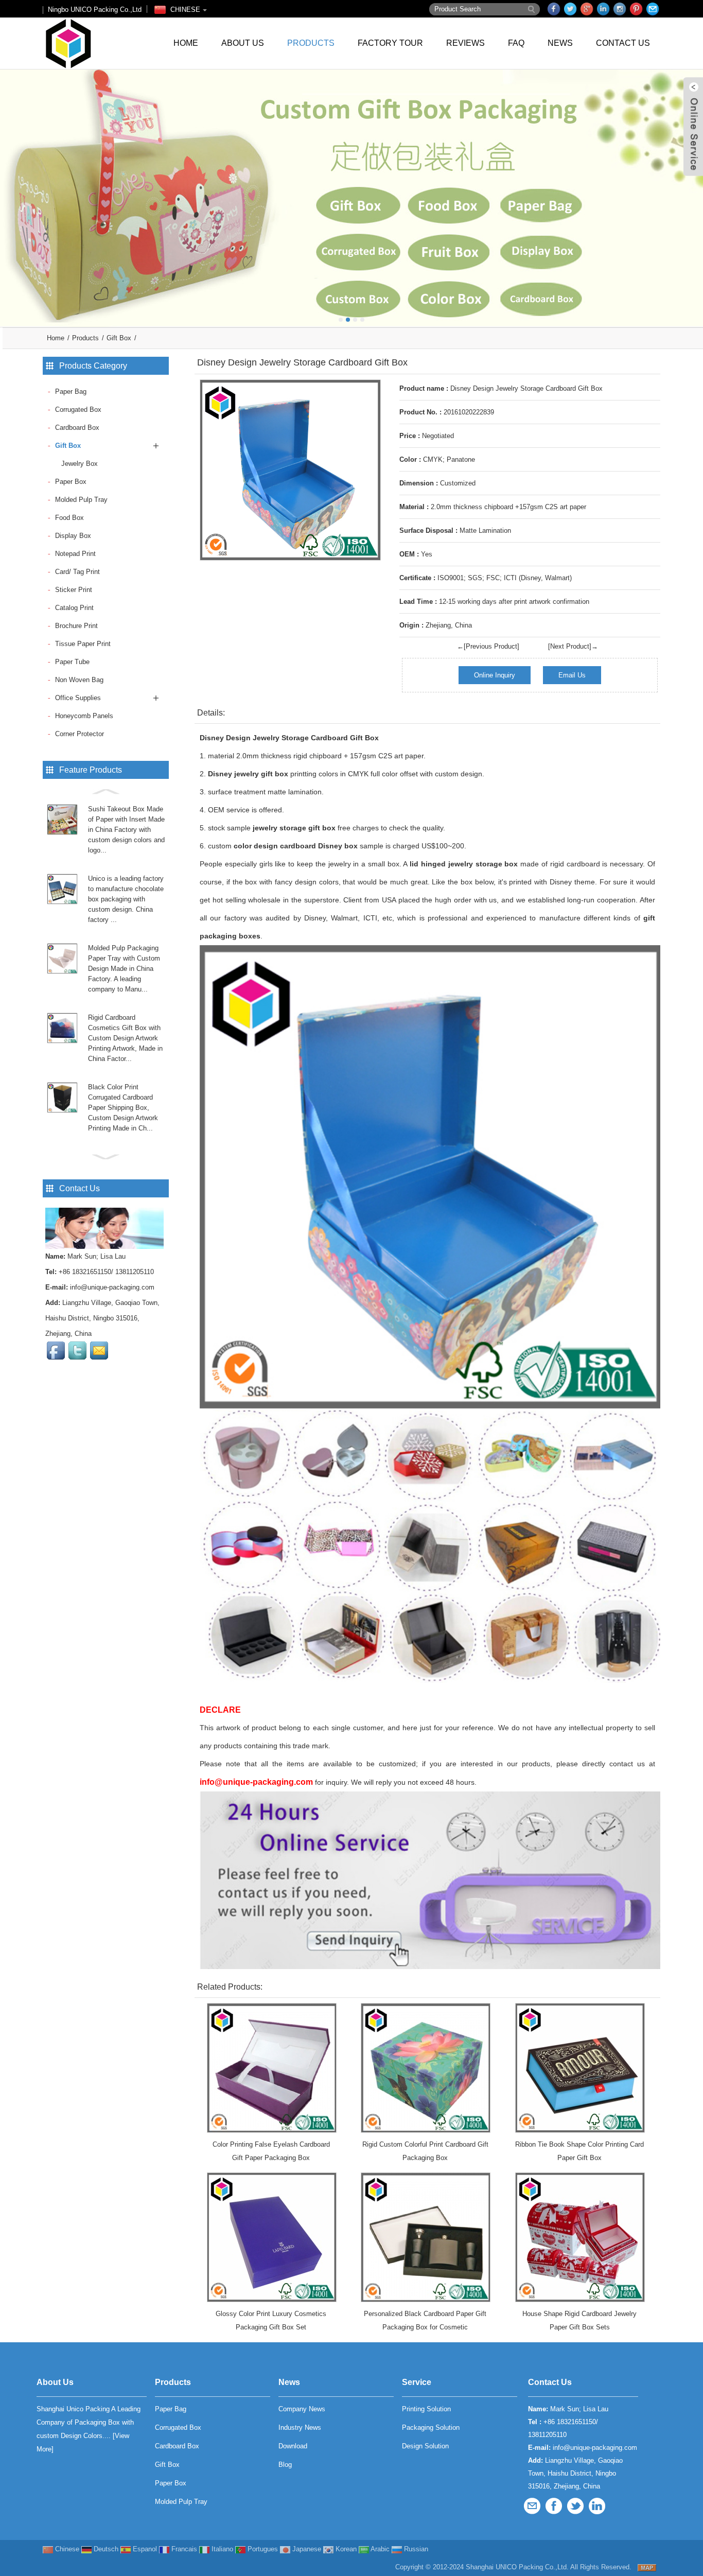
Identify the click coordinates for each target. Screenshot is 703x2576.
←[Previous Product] (488, 646)
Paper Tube (72, 662)
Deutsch (105, 2549)
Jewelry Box (80, 464)
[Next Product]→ (573, 646)
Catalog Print (74, 608)
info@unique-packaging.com (112, 1287)
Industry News (300, 2427)
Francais (183, 2549)
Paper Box (71, 482)
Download (293, 2446)
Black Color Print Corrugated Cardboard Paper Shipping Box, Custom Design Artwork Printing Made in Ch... (123, 1108)
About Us (243, 43)
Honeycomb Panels (84, 716)
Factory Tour (390, 43)
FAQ (516, 43)
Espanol (144, 2549)
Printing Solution (426, 2409)
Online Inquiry (495, 675)
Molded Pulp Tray (81, 500)
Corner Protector (80, 734)
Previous (10, 190)
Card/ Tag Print (77, 572)
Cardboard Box (77, 428)
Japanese (306, 2549)
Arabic (379, 2549)
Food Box (69, 518)
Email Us (572, 675)
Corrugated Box (78, 410)
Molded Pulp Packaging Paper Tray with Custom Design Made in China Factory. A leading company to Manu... (124, 969)
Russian (415, 2549)
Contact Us (623, 43)
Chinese (66, 2549)
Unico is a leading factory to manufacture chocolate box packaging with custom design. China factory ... (126, 899)
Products (311, 43)
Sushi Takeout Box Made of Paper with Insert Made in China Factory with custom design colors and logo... (126, 830)
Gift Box (119, 338)
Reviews (465, 43)
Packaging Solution (431, 2427)
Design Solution (425, 2446)
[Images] (290, 470)
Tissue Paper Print (83, 644)
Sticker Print (74, 590)
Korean (345, 2549)
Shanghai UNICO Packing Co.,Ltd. (517, 2567)
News (560, 43)
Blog (285, 2465)
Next (693, 190)
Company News (302, 2409)
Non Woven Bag (79, 680)
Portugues (262, 2549)
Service (417, 2382)
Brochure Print (76, 626)
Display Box (73, 536)
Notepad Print (75, 554)
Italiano (221, 2549)
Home (186, 43)
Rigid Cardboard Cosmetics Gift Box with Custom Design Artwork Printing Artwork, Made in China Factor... (125, 1038)
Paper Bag (71, 391)
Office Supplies (78, 698)
